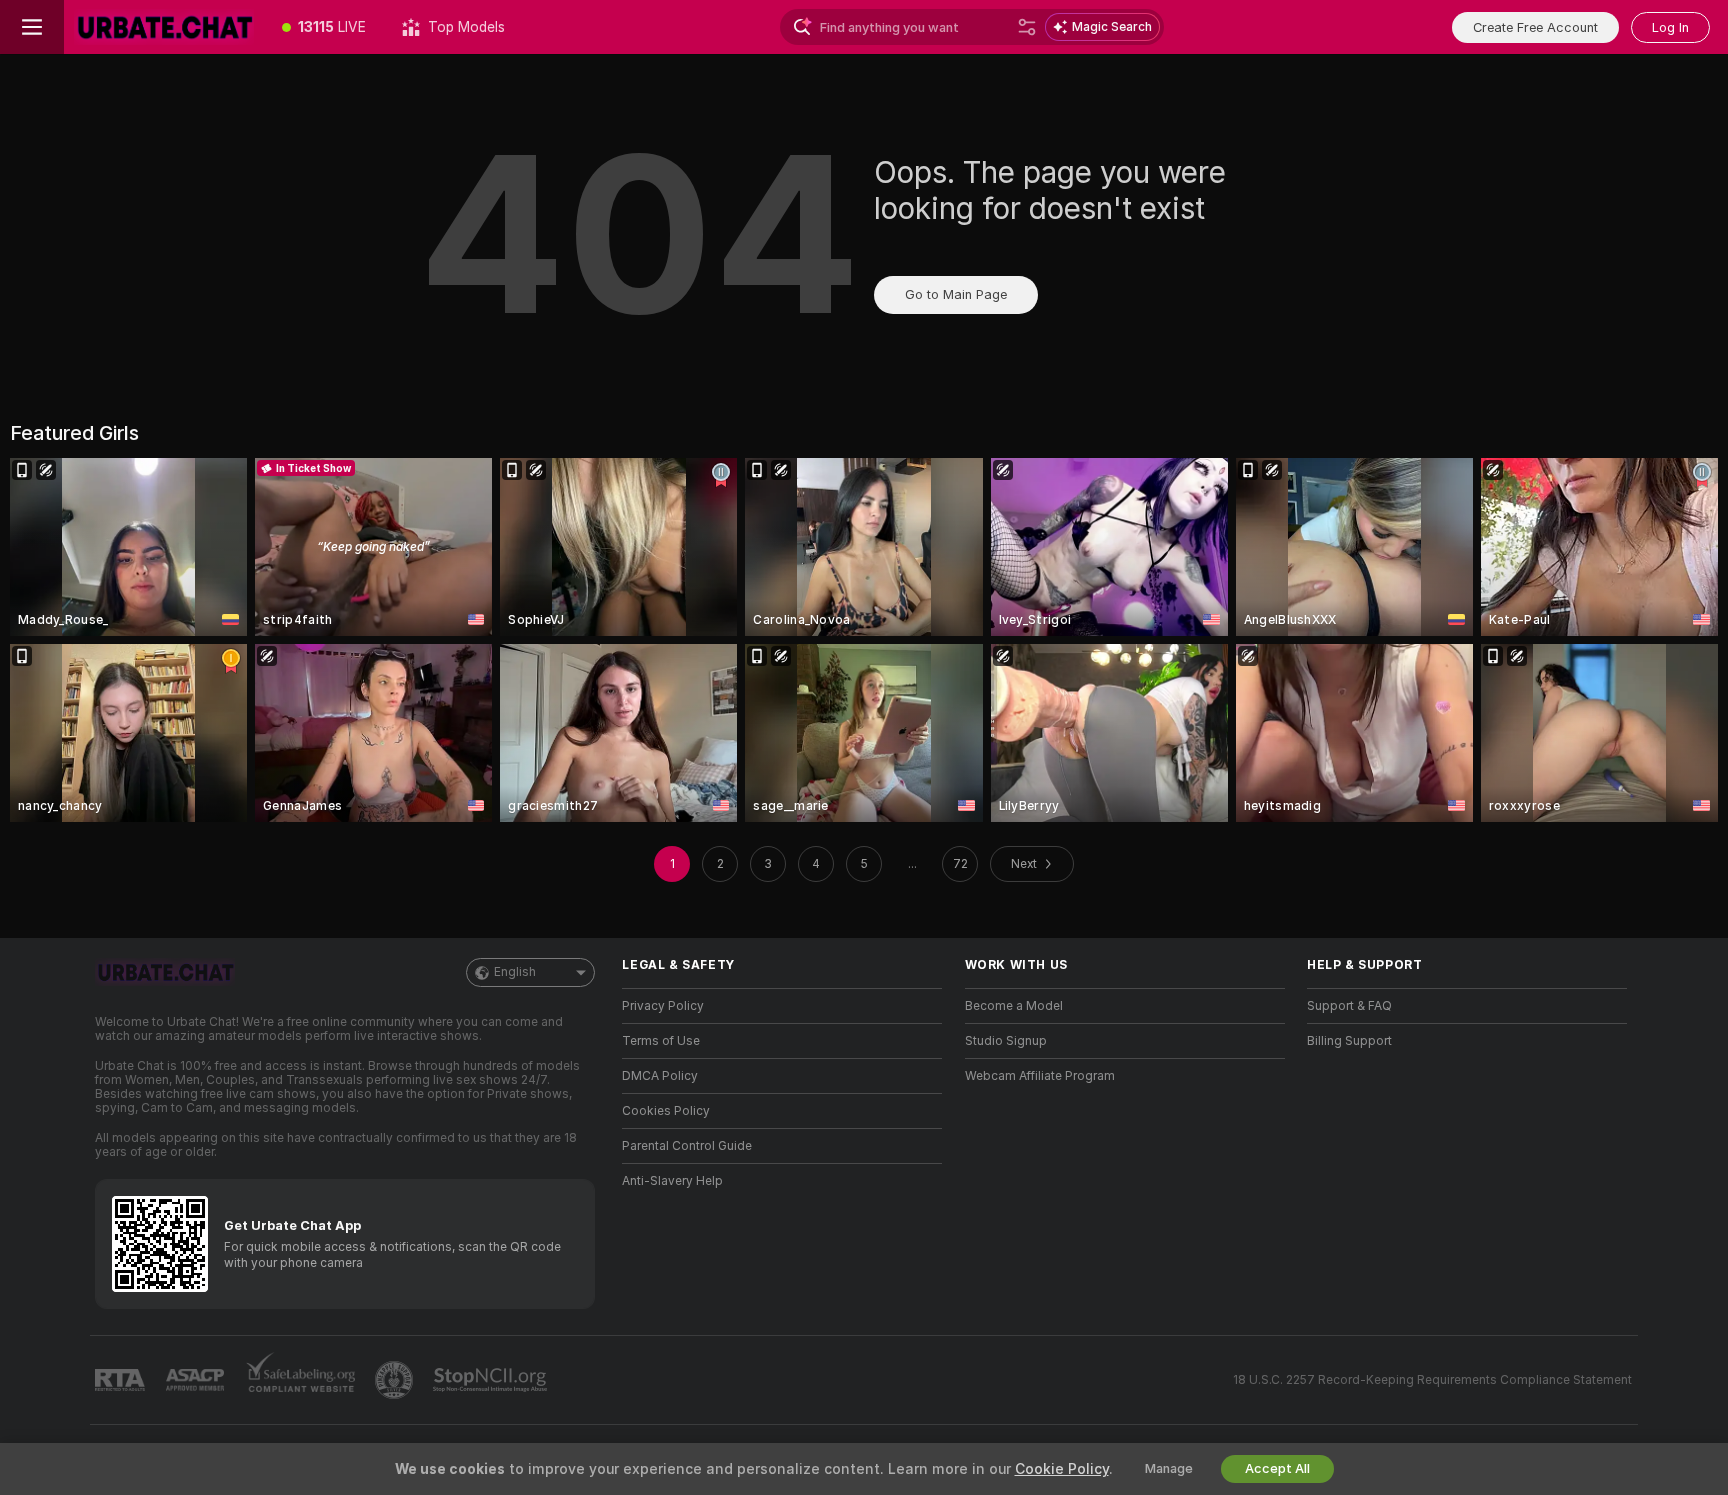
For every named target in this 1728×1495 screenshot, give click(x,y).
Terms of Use (661, 1041)
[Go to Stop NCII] (492, 1380)
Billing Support (1349, 1041)
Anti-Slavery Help (672, 1181)
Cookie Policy (1062, 1469)
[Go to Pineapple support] (396, 1380)
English (515, 972)
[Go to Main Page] (164, 27)
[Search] (1027, 27)
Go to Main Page (956, 294)
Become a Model (1014, 1006)
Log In (1670, 27)
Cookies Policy (666, 1111)
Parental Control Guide (687, 1146)
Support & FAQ (1349, 1006)
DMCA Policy (660, 1076)
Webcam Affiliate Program (1040, 1076)
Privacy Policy (663, 1006)
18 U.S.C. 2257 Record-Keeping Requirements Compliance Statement (1432, 1380)
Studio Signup (1006, 1041)
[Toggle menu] (32, 27)
